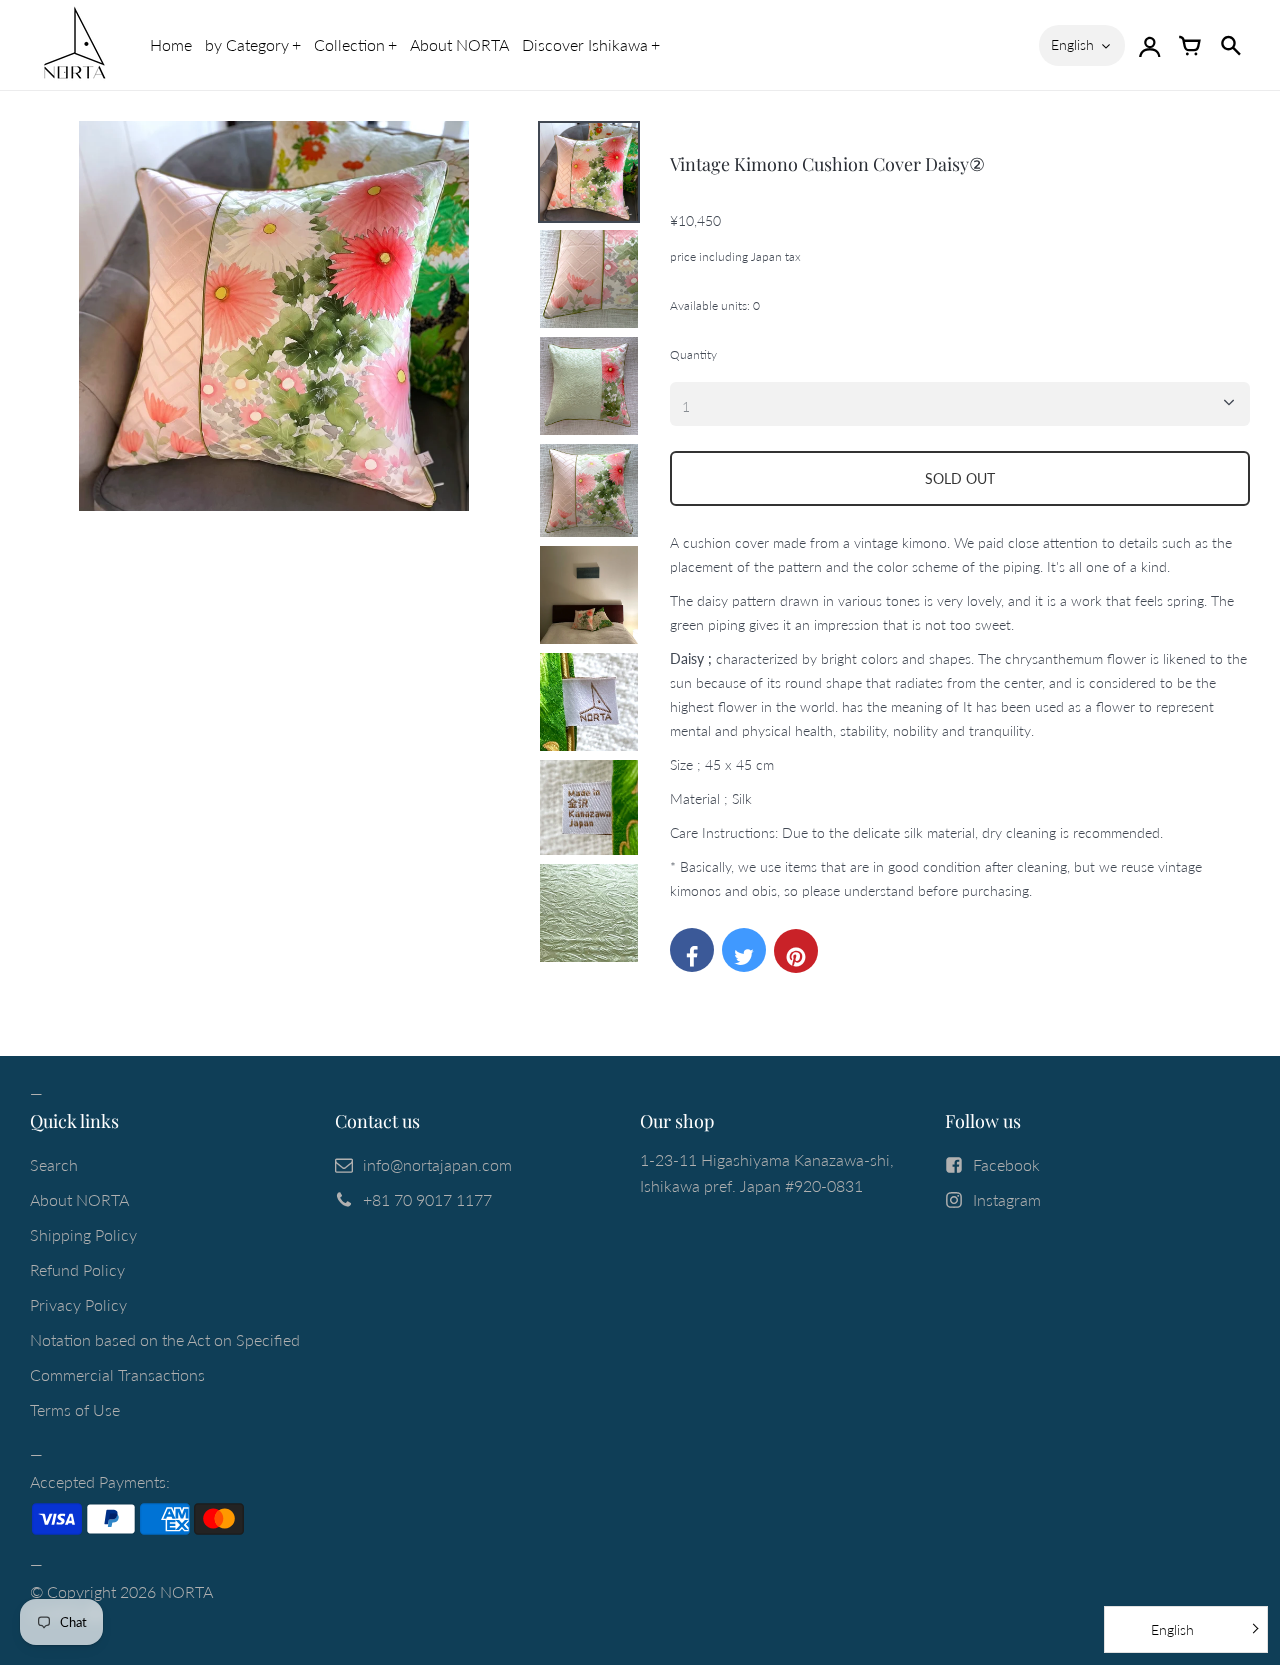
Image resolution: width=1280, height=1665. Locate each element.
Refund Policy (77, 1269)
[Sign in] (1150, 45)
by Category (247, 44)
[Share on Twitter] (744, 950)
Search (54, 1164)
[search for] (1230, 45)
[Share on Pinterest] (796, 951)
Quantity (693, 354)
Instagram (1007, 1199)
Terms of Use (75, 1409)
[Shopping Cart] (1190, 45)
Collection (349, 44)
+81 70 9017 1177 (427, 1199)
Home (171, 44)
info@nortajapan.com (437, 1164)
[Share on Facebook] (692, 950)
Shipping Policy (83, 1234)
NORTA (186, 1591)
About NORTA (459, 44)
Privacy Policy (78, 1304)
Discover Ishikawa (585, 44)
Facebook (1006, 1164)
